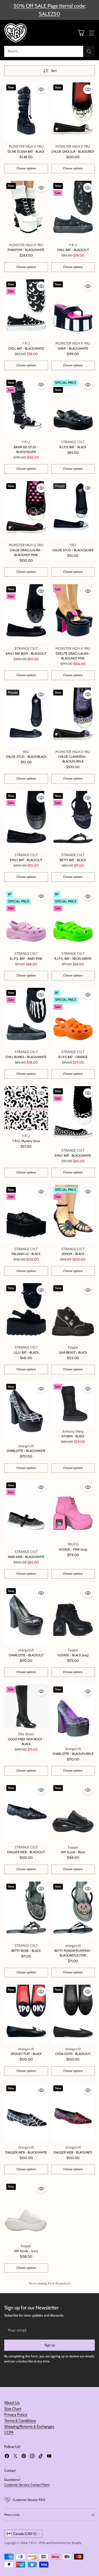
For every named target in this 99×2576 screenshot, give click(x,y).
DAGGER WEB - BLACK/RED (73, 2152)
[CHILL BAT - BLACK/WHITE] (26, 309)
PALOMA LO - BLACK (26, 1254)
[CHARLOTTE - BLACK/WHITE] (26, 1411)
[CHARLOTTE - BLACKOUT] (26, 1615)
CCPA (9, 2432)
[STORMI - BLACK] (73, 1404)
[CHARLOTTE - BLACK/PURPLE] (73, 1714)
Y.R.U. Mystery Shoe (26, 1141)
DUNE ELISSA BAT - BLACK (26, 151)
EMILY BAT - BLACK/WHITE (73, 1155)
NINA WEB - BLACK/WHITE (26, 1557)
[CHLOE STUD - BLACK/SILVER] (73, 510)
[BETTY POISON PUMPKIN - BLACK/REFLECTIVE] (73, 1911)
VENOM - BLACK (73, 1254)
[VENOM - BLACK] (73, 1214)
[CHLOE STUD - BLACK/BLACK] (26, 717)
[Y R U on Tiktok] (41, 2457)
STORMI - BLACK (73, 1436)
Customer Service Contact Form (27, 2485)
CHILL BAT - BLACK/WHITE (26, 348)
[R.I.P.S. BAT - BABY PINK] (26, 919)
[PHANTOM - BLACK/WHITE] (26, 210)
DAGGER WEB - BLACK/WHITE (26, 2152)
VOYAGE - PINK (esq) (73, 1549)
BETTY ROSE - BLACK (26, 1951)
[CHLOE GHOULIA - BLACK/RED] (73, 112)
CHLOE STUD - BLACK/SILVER (73, 550)
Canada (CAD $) (25, 2534)
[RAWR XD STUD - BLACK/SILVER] (26, 407)
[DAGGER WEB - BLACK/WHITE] (26, 2113)
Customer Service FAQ (29, 2500)
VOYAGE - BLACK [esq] (73, 1655)
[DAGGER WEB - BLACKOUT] (26, 1812)
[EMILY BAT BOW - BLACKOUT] (26, 613)
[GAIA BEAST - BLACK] (73, 1312)
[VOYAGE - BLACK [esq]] (73, 1615)
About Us (12, 2403)
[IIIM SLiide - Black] (73, 1812)
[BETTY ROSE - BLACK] (26, 1911)
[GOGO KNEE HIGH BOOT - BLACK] (26, 1706)
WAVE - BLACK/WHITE (73, 348)
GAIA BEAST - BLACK (73, 1352)
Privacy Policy (16, 2415)
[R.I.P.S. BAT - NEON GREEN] (73, 919)
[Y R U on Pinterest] (24, 2457)
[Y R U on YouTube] (49, 2457)
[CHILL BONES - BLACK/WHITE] (26, 1017)
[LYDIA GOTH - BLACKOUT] (73, 2014)
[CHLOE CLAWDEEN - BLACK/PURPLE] (73, 717)
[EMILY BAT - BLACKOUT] (26, 820)
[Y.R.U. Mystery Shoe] (26, 1108)
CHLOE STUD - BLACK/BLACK (26, 757)
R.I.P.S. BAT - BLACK (73, 447)
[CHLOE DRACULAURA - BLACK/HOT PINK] (26, 510)
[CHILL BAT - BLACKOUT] (73, 210)
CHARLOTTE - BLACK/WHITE (26, 1451)
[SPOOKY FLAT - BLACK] (26, 2014)
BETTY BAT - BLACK (73, 860)
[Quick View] (41, 89)
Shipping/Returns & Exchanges (29, 2427)
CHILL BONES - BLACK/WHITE (26, 1057)
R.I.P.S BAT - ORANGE (73, 1057)
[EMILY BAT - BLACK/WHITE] (73, 1115)
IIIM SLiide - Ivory (26, 2251)
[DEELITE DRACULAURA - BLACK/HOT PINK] (73, 613)
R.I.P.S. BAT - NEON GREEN (73, 959)
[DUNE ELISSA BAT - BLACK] (26, 112)
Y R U (32, 2543)
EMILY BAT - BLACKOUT (26, 860)
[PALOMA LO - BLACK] (26, 1214)
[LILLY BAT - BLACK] (26, 1312)
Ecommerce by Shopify (66, 2543)
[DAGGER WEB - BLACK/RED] (73, 2113)
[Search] (89, 51)
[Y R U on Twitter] (15, 2457)
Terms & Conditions (20, 2421)
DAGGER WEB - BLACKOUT (26, 1852)
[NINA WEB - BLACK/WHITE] (26, 1513)
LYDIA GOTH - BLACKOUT (73, 2054)
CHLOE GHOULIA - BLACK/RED (73, 151)
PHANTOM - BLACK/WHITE (26, 250)
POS (42, 2543)
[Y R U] (16, 33)
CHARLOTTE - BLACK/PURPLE (73, 1754)
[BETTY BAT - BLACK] (73, 820)
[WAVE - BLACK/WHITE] (73, 309)
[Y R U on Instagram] (32, 2457)
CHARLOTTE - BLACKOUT (26, 1655)
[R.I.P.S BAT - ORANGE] (73, 1017)
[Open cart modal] (81, 33)
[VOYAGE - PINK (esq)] (73, 1510)
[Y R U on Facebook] (7, 2457)
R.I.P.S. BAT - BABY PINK (26, 959)
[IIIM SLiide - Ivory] (26, 2211)
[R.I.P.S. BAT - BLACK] (73, 407)
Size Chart (13, 2409)
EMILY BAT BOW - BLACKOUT (26, 653)
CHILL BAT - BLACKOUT (73, 250)
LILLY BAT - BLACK (26, 1352)
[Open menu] (91, 33)
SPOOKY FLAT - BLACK (26, 2054)
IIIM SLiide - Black (73, 1852)
